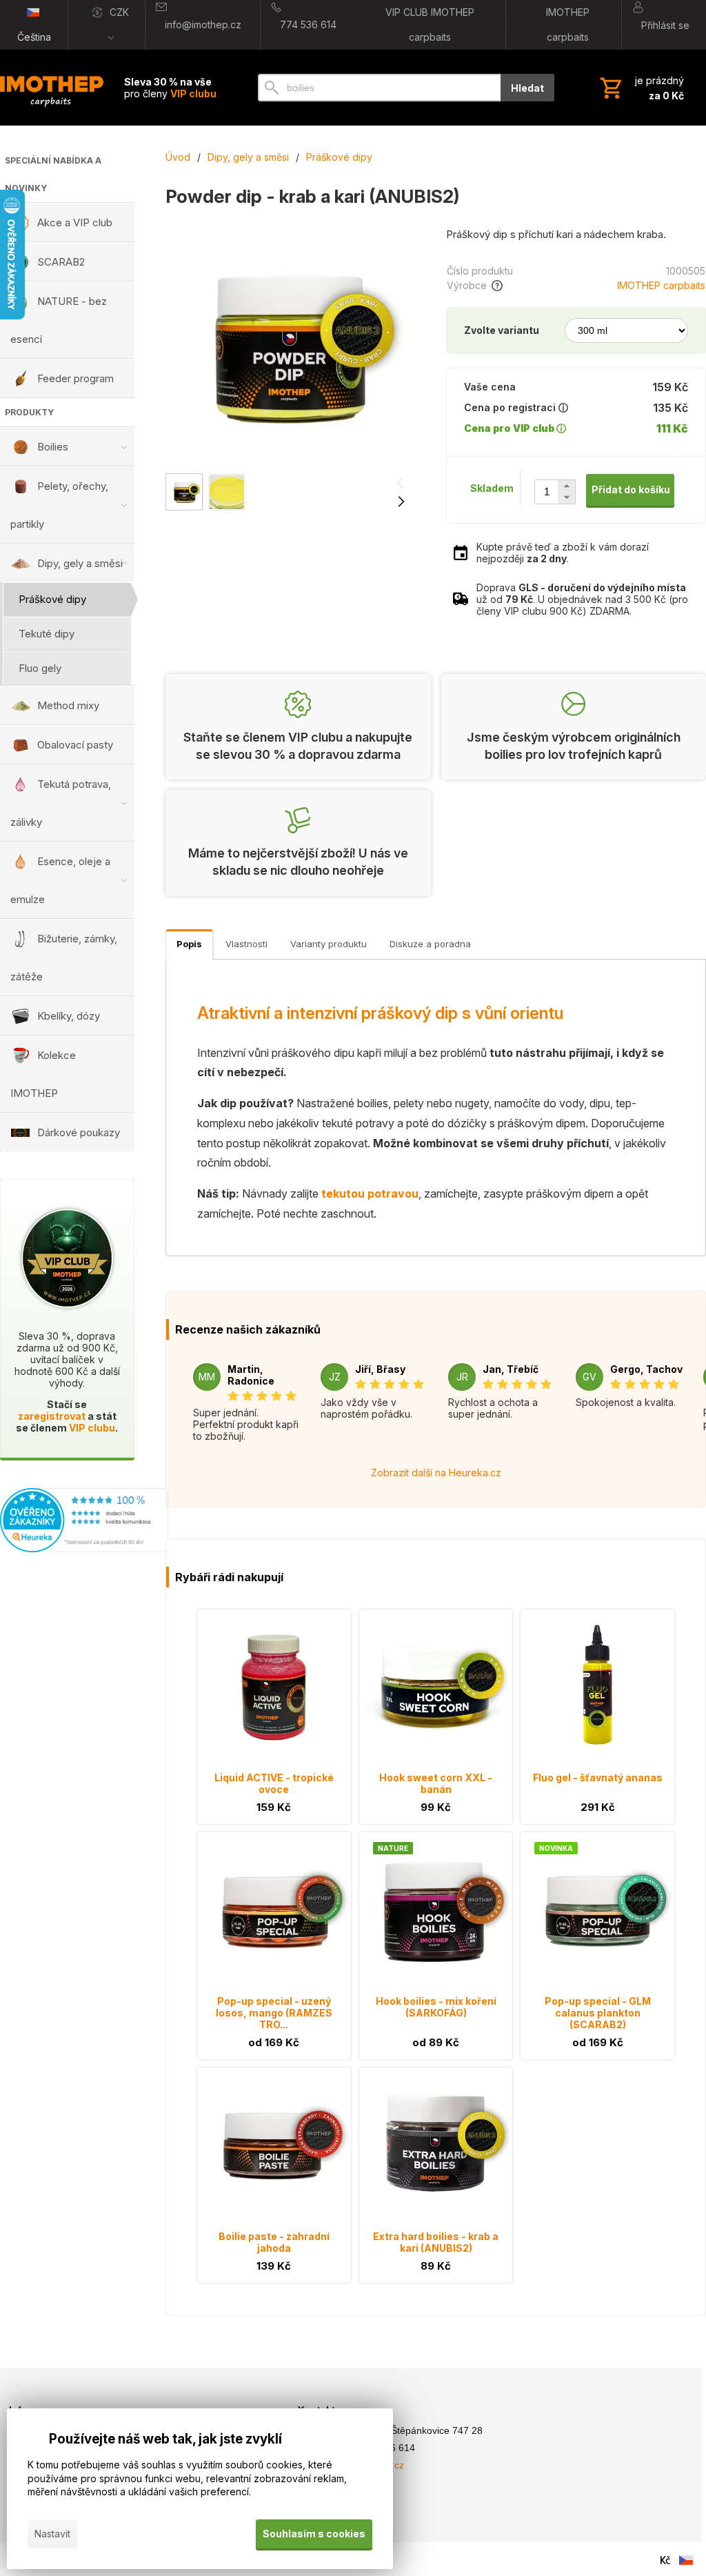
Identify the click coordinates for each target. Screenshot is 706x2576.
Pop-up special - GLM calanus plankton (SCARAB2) (598, 2013)
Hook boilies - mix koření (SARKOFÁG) (436, 2007)
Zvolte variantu (502, 330)
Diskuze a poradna (430, 944)
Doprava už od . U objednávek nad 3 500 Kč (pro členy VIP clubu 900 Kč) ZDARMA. (582, 599)
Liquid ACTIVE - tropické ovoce (274, 1783)
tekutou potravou (370, 1193)
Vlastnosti (246, 944)
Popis (189, 944)
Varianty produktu (329, 944)
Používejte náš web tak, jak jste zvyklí (165, 2439)
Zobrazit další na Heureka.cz (436, 1473)
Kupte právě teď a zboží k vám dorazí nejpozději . (563, 553)
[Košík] (641, 88)
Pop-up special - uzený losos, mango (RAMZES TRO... (274, 2013)
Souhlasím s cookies (314, 2534)
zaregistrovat (52, 1416)
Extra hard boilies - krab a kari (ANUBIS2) (436, 2242)
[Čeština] (686, 2560)
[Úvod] (52, 88)
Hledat (527, 88)
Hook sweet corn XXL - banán (436, 1783)
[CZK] (665, 2560)
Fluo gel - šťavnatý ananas (598, 1777)
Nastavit (52, 2534)
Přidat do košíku (631, 489)
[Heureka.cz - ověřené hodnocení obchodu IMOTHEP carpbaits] (84, 1548)
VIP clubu (92, 1428)
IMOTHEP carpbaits (661, 285)
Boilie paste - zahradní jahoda (274, 2242)
